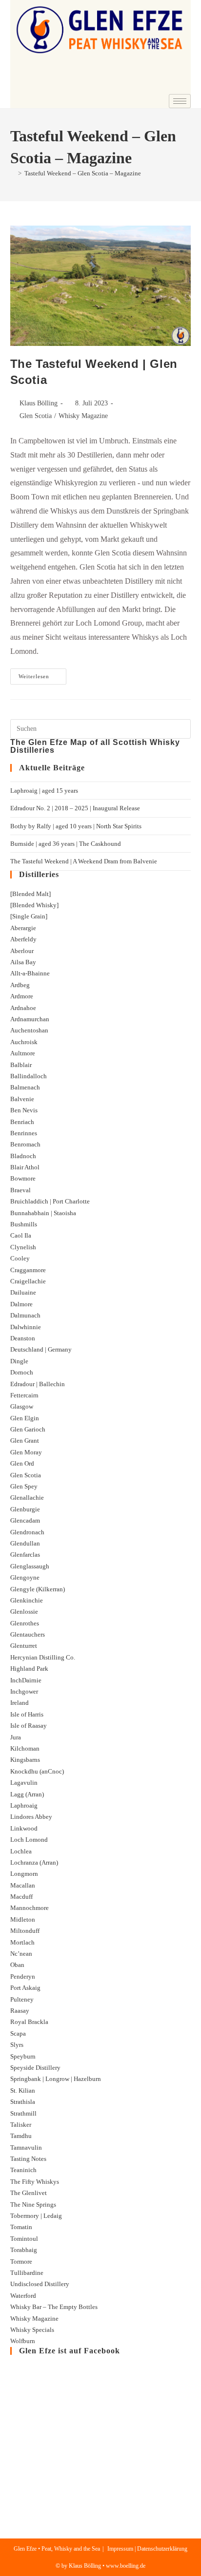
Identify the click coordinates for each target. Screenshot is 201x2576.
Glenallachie (27, 1498)
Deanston (23, 1338)
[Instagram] (179, 87)
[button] (24, 70)
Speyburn (23, 2056)
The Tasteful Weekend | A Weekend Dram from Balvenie (84, 861)
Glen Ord (22, 1463)
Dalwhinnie (26, 1327)
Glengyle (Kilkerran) (38, 1589)
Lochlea (21, 1851)
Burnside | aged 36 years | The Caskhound (66, 844)
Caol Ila (21, 1235)
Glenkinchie (27, 1600)
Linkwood (24, 1828)
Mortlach (22, 1942)
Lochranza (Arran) (34, 1862)
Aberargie (23, 928)
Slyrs (17, 2045)
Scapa (18, 2033)
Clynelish (23, 1247)
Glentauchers (28, 1634)
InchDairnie (26, 1680)
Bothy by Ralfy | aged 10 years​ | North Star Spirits (76, 826)
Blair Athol (25, 1167)
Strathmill (23, 2113)
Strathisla (23, 2102)
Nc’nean (21, 1954)
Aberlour (22, 951)
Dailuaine (23, 1292)
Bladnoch (23, 1156)
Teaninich (23, 2170)
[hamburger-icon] (180, 101)
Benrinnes (24, 1133)
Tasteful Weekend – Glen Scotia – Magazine (83, 173)
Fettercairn (24, 1395)
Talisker (21, 2125)
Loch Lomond (29, 1840)
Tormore (21, 2261)
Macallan (23, 1885)
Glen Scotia (36, 416)
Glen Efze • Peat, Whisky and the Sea (57, 2549)
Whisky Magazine (83, 416)
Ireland (20, 1703)
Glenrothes (25, 1623)
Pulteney (22, 1999)
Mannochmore (30, 1908)
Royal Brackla (29, 2022)
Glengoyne (25, 1577)
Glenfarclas (25, 1555)
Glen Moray (26, 1452)
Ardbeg (20, 985)
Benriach (22, 1122)
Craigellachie (28, 1281)
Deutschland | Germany (41, 1349)
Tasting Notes (28, 2159)
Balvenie (22, 1099)
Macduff (21, 1897)
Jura (16, 1737)
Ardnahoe (23, 1008)
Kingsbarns (25, 1760)
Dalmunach (25, 1315)
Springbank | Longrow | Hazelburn (56, 2079)
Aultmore (23, 1053)
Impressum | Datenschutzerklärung (147, 2549)
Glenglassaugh (30, 1566)
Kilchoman (25, 1748)
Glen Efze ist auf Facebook (70, 2351)
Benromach (25, 1144)
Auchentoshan (29, 1030)
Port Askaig (25, 1988)
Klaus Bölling (39, 403)
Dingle (19, 1361)
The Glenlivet (29, 2193)
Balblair (21, 1065)
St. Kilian (23, 2090)
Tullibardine (27, 2273)
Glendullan (25, 1543)
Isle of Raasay (29, 1726)
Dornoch (22, 1372)
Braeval (20, 1190)
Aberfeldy (23, 939)
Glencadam (25, 1520)
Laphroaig (24, 1805)
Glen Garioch (28, 1429)
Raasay (20, 2011)
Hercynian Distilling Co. (43, 1657)
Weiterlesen (42, 674)
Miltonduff (25, 1931)
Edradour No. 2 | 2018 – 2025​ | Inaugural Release (75, 808)
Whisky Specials (32, 2330)
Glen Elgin (25, 1418)
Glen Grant (25, 1441)
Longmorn (24, 1874)
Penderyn (23, 1976)
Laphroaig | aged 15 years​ (44, 791)
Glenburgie (25, 1509)
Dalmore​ (21, 1304)
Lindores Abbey (31, 1817)
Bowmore (23, 1178)
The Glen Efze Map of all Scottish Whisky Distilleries (95, 746)
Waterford (23, 2296)
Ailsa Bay (23, 962)
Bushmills (24, 1224)
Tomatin (21, 2227)
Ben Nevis (24, 1110)
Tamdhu (21, 2136)
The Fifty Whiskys (35, 2182)
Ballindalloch (29, 1076)
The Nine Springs (33, 2204)
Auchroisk (24, 1042)
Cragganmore (28, 1270)
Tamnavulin (26, 2147)
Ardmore (22, 996)
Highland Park (29, 1669)
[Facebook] (152, 87)
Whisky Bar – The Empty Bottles (54, 2307)
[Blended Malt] (30, 894)
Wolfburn (23, 2341)
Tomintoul (24, 2239)
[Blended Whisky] (34, 905)
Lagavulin (24, 1783)
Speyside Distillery (35, 2068)
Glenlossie (24, 1612)
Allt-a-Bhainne (30, 973)
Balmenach (25, 1087)
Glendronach (27, 1532)
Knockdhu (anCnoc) (37, 1771)
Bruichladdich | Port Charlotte (50, 1201)
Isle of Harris (27, 1714)
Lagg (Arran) (27, 1794)
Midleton (23, 1919)
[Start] (13, 173)
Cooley (20, 1258)
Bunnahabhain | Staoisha (43, 1213)
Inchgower (24, 1691)
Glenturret (24, 1646)
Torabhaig (24, 2250)
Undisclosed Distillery (40, 2284)
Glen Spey (24, 1486)
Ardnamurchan (30, 1019)
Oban (17, 1965)
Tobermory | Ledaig (36, 2216)
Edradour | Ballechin (38, 1384)
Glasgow (22, 1406)
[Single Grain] (29, 916)
